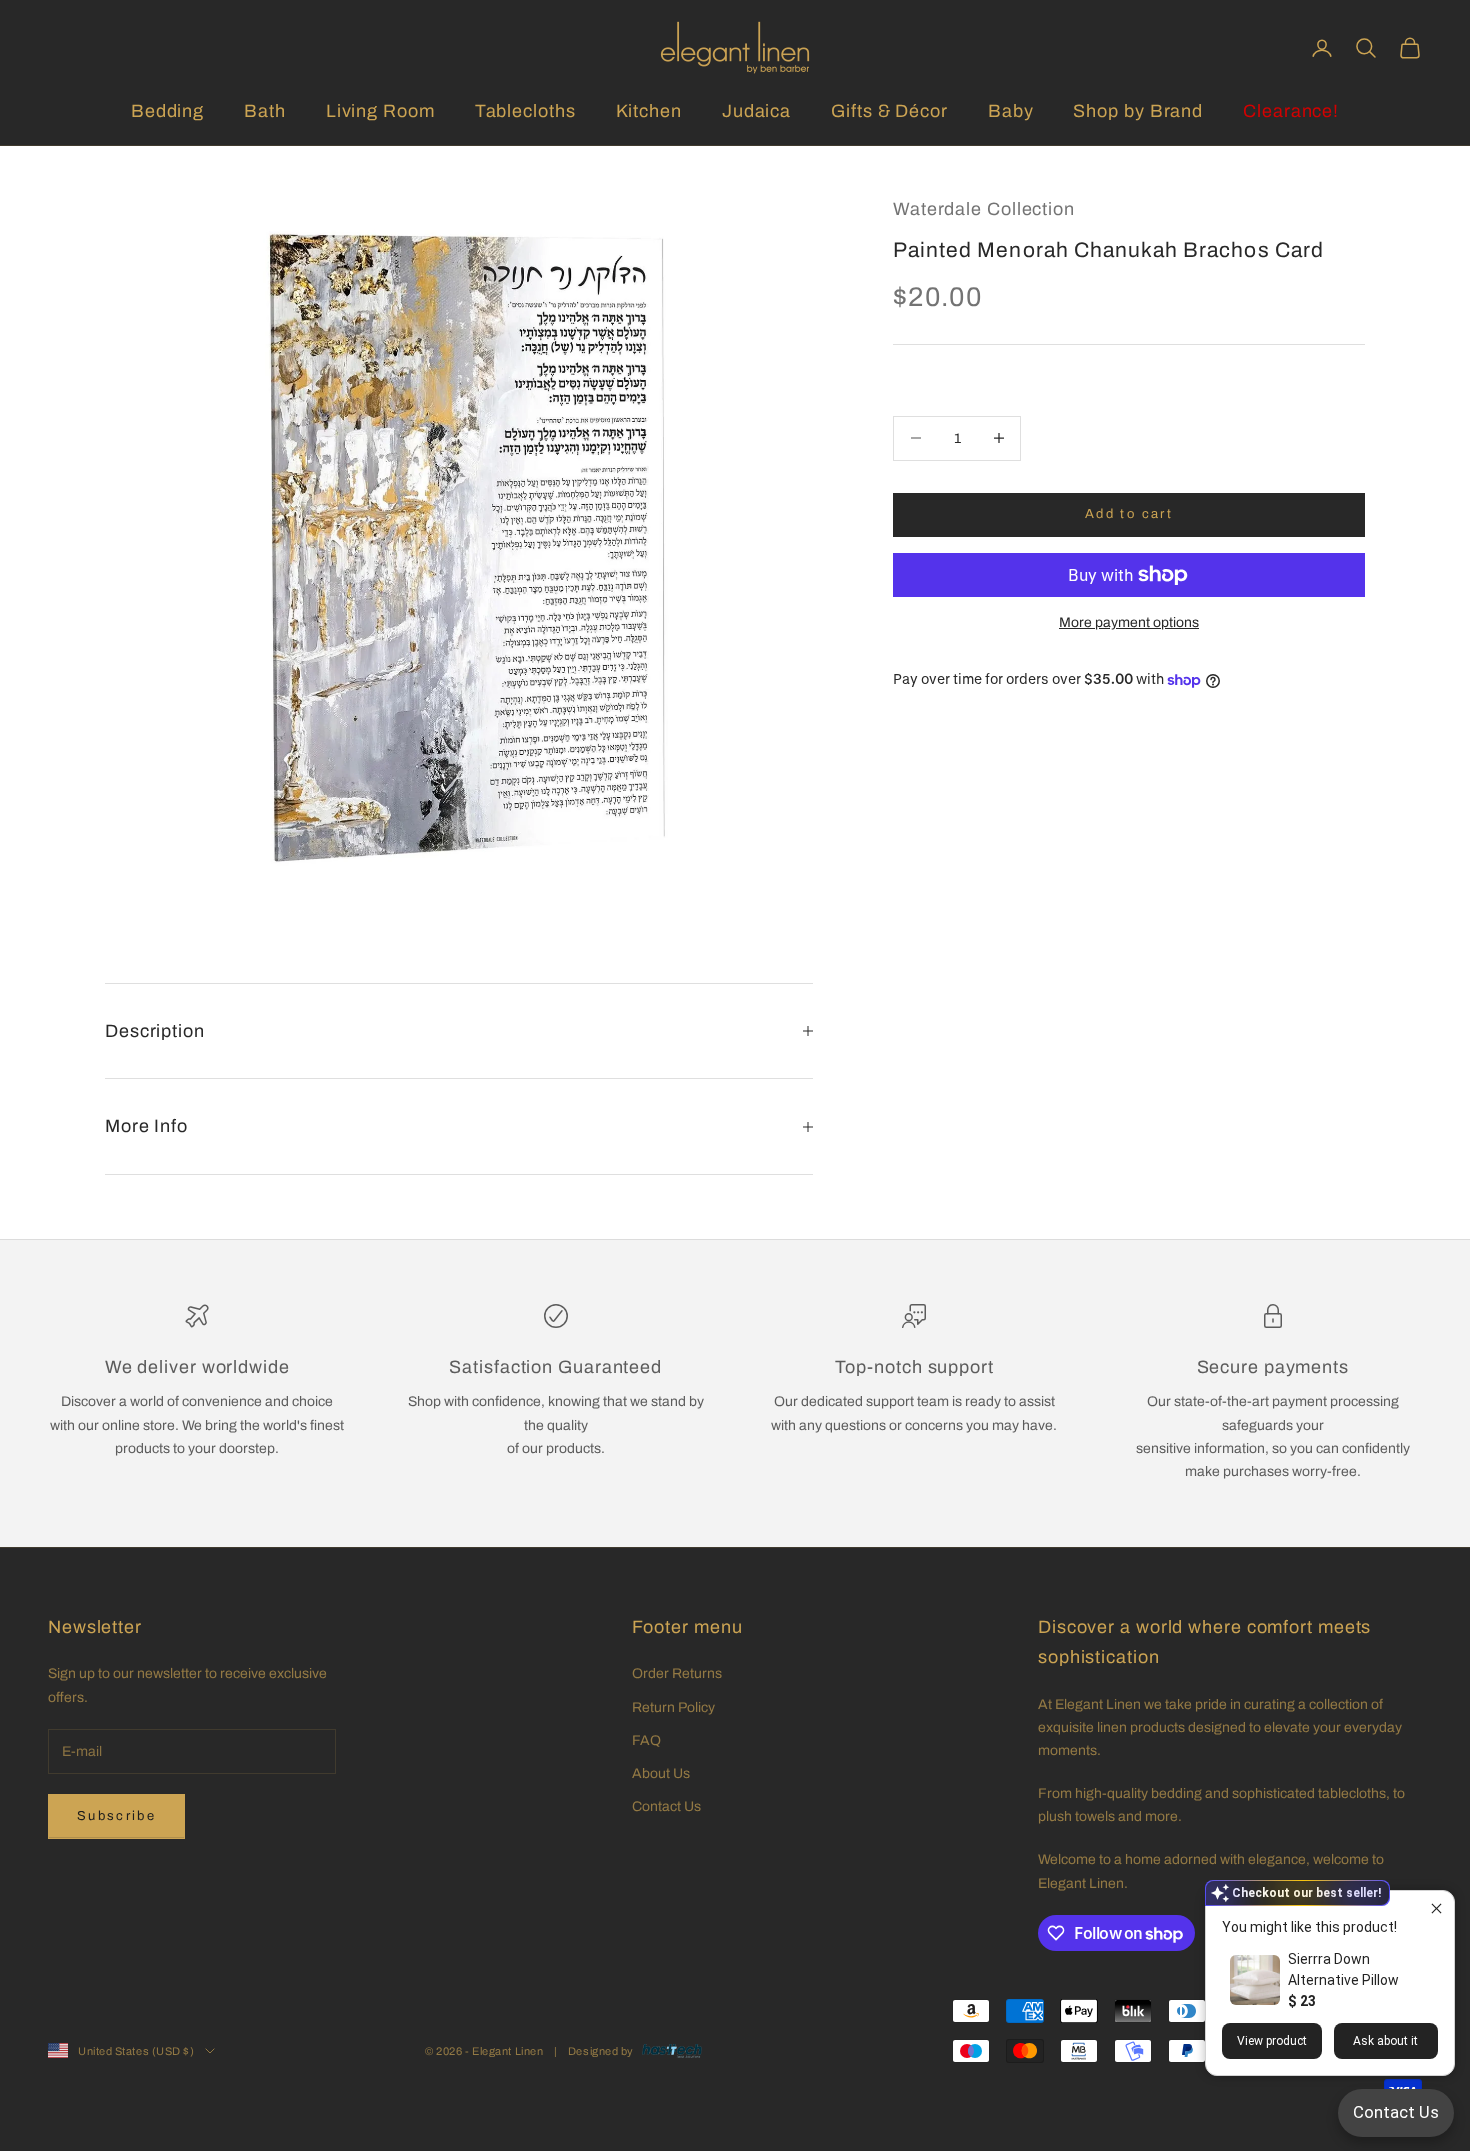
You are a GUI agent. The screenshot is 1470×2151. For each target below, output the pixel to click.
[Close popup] (1436, 1908)
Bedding (167, 111)
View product (1272, 2041)
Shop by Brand (1138, 111)
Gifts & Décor (889, 111)
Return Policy (673, 1707)
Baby (1011, 111)
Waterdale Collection (984, 209)
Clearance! (1291, 111)
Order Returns (677, 1673)
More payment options (1129, 622)
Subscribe (116, 1816)
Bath (265, 111)
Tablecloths (525, 111)
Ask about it (1385, 2041)
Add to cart (1129, 514)
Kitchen (649, 111)
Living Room (380, 111)
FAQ (646, 1740)
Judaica (756, 111)
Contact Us (666, 1806)
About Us (661, 1773)
